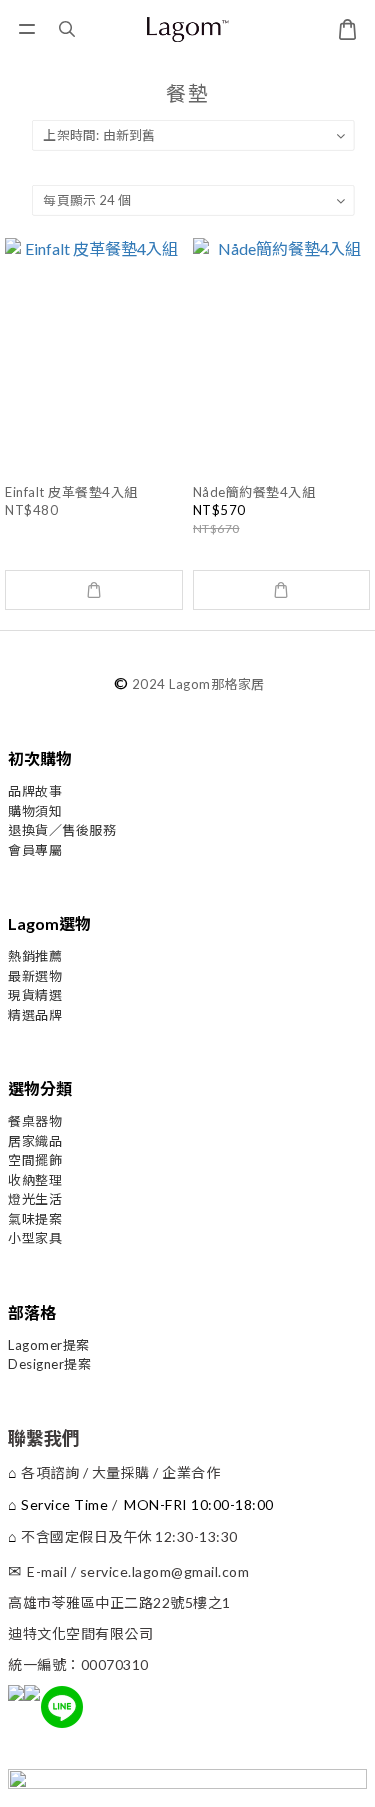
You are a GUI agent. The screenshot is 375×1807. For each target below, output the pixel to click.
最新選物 (35, 976)
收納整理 (35, 1180)
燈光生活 (35, 1199)
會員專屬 (35, 850)
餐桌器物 (35, 1121)
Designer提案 (49, 1364)
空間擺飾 (35, 1160)
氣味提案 (35, 1219)
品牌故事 (35, 791)
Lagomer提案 (49, 1345)
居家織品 (35, 1141)
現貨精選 (35, 995)
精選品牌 (35, 1015)
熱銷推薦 (35, 956)
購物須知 (35, 811)
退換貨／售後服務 (62, 830)
